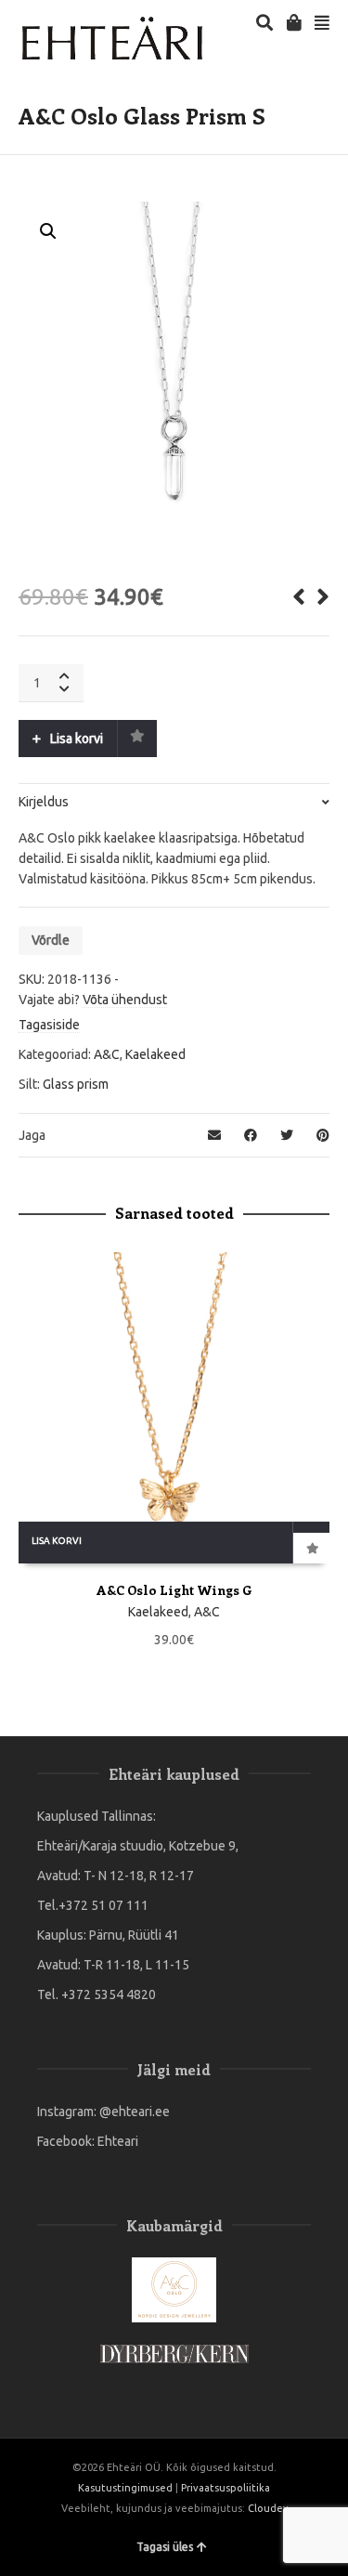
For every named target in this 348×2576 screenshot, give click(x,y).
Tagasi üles (165, 2547)
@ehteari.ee (135, 2112)
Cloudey (268, 2508)
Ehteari (118, 2141)
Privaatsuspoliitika (226, 2488)
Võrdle (51, 940)
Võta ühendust (125, 1000)
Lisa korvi (77, 739)
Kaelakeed (155, 1054)
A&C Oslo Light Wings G (174, 1590)
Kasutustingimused (125, 2488)
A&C (107, 1054)
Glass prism (76, 1084)
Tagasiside (49, 1025)
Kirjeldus (44, 802)
